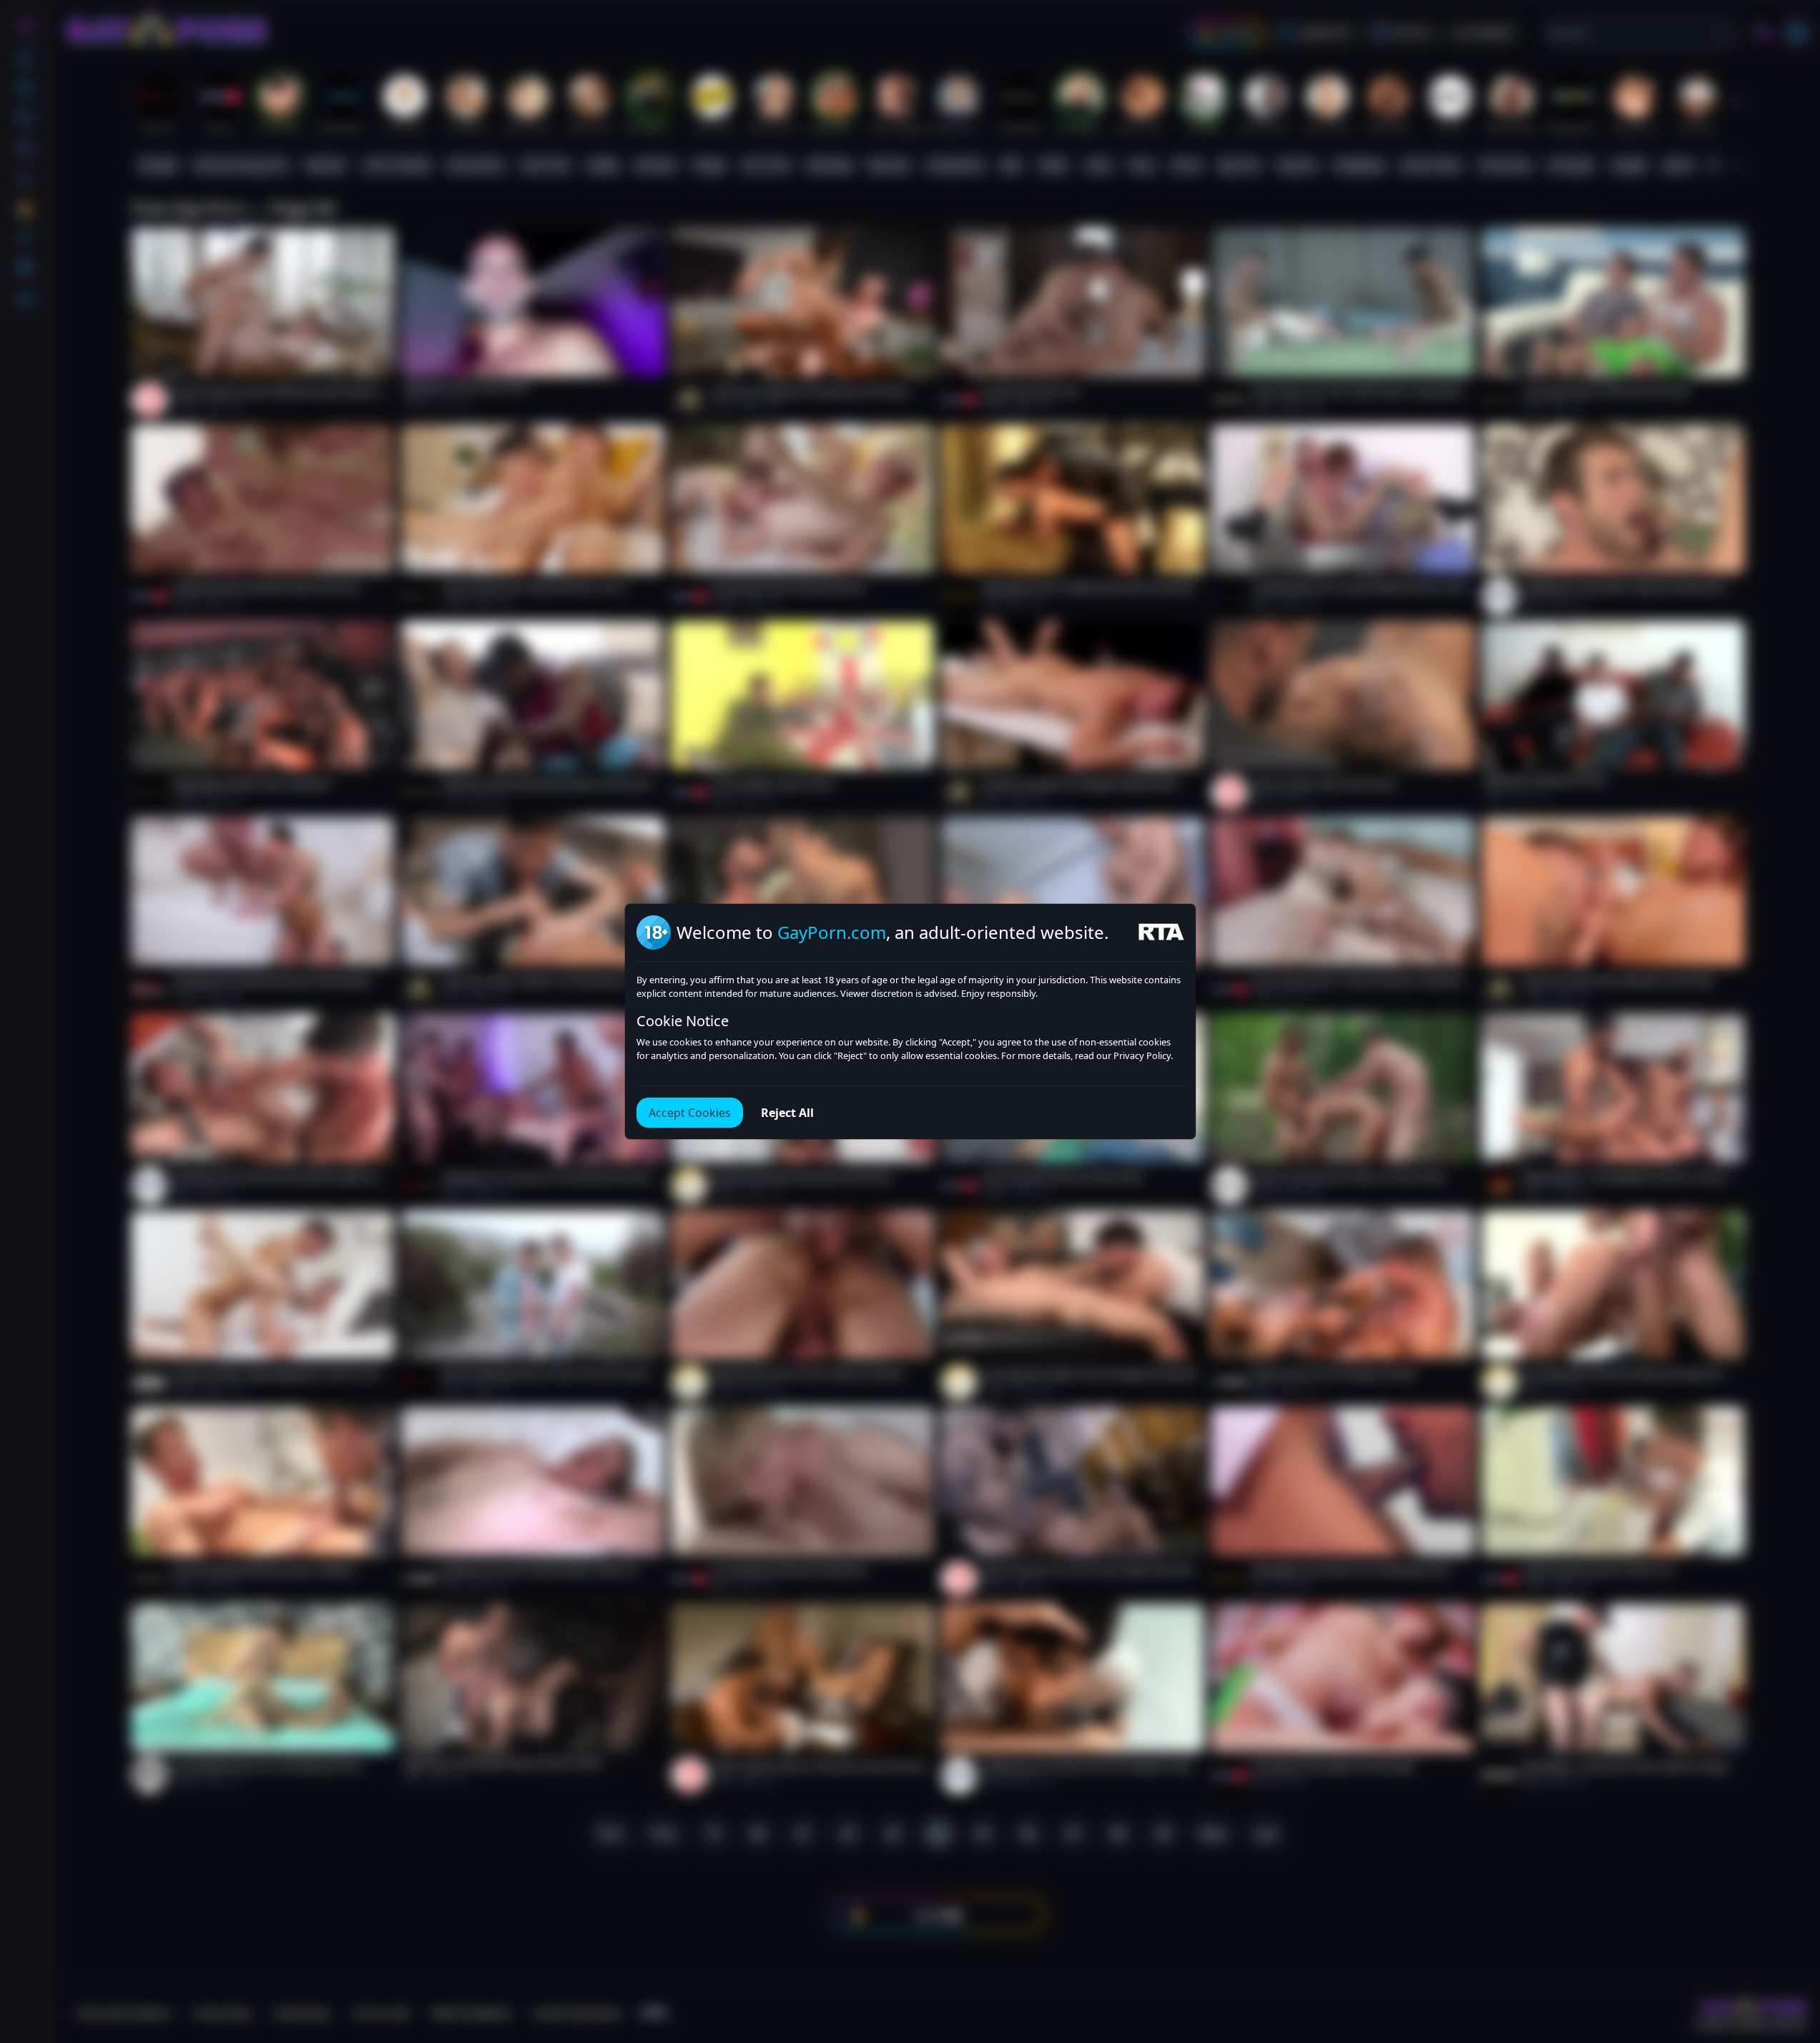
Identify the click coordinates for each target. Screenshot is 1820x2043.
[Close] (1791, 1955)
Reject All (787, 1113)
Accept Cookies (690, 1113)
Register (1684, 2002)
